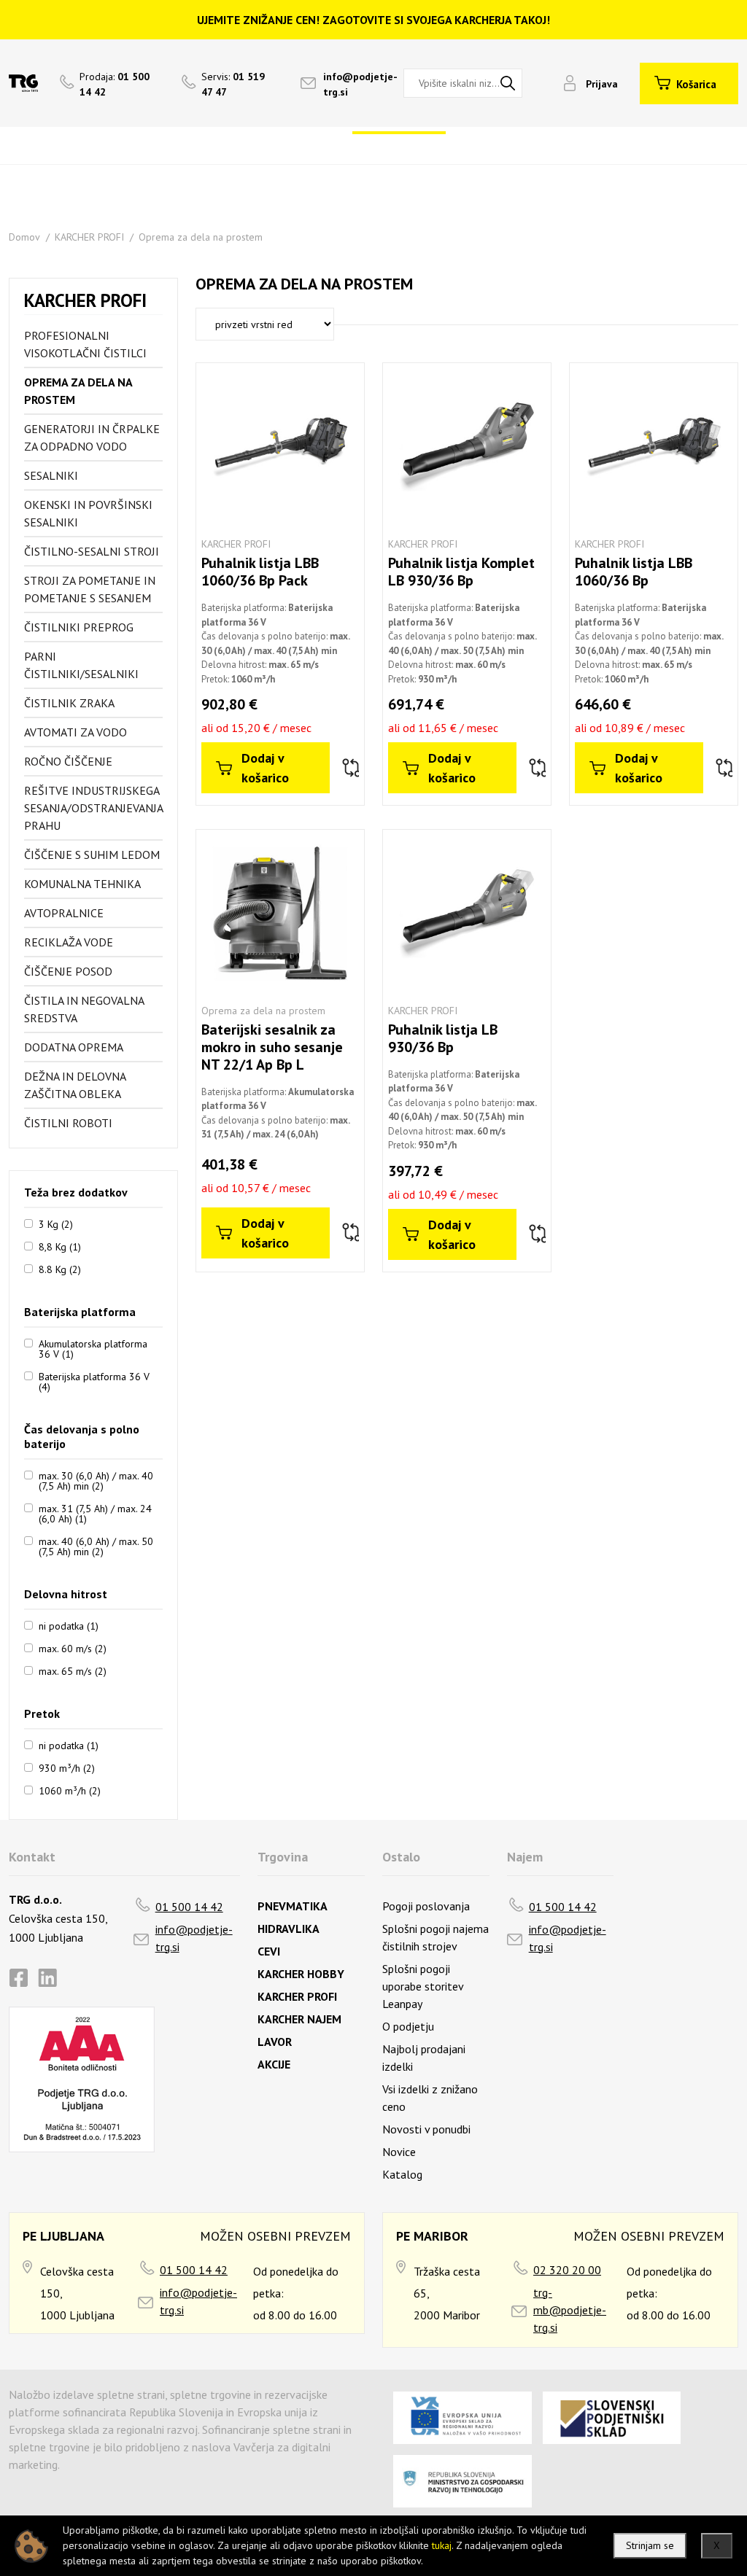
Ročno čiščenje (68, 761)
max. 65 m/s (73, 1670)
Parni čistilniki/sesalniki (81, 665)
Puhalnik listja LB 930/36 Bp (443, 1038)
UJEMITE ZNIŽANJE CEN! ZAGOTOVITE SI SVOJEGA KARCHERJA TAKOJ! (373, 20)
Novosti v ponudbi (426, 2129)
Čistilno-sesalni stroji (92, 551)
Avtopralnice (64, 913)
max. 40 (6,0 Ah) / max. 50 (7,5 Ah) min (96, 1546)
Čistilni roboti (68, 1123)
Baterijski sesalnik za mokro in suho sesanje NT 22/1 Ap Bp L (272, 1047)
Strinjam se (650, 2545)
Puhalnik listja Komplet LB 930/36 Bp (461, 572)
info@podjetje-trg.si (194, 1938)
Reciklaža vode (69, 942)
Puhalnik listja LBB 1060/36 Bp (634, 572)
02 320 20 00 (567, 2270)
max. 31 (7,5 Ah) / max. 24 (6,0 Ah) (95, 1513)
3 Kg (56, 1223)
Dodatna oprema (74, 1047)
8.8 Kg (60, 1269)
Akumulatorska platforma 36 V (93, 1348)
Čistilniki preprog (79, 627)
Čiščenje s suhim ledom (92, 855)
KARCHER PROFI (89, 237)
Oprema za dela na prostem (201, 237)
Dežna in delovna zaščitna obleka (75, 1085)
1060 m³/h (70, 1790)
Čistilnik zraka (69, 703)
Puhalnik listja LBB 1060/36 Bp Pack (260, 572)
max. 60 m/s (73, 1648)
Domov (24, 237)
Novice (399, 2152)
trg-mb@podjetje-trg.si (570, 2310)
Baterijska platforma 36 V (94, 1381)
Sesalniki (51, 475)
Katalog (402, 2174)
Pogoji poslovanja (426, 1906)
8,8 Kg (60, 1246)
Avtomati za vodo (76, 732)
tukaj (442, 2545)
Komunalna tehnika (82, 884)
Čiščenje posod (68, 971)
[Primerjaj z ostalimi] (350, 768)
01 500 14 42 (189, 1907)
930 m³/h (67, 1767)
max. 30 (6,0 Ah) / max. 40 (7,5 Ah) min (96, 1480)
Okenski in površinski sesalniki (88, 513)
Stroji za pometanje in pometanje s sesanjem (90, 589)
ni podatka (69, 1625)
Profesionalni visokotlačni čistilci (85, 344)
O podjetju (408, 2026)
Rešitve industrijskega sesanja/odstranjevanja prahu (93, 808)
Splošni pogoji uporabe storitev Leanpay (423, 1986)
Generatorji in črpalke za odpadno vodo (92, 437)
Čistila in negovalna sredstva (84, 1009)
